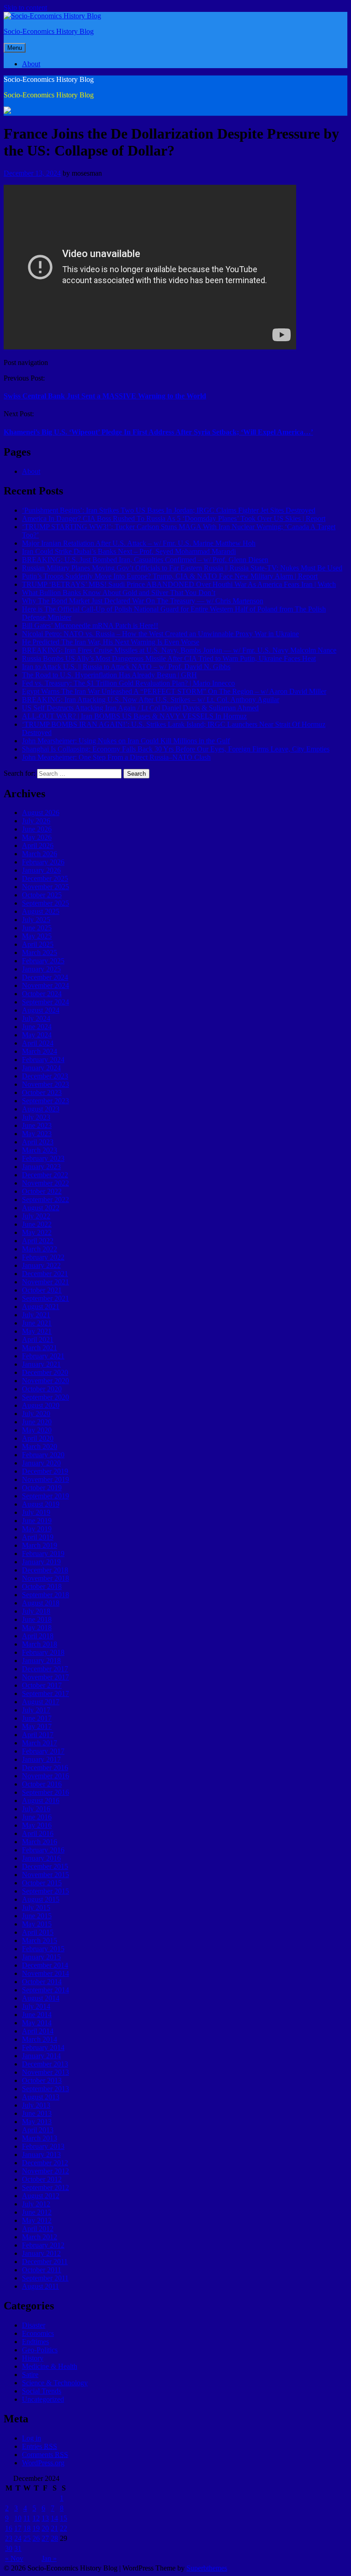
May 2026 (37, 837)
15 (64, 2518)
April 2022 (38, 1241)
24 (18, 2538)
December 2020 (45, 1372)
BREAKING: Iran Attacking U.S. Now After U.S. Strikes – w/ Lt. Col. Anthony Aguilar (151, 700)
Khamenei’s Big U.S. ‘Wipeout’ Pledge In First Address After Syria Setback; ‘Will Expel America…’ (158, 432)
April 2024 (38, 1043)
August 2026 (41, 813)
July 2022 (36, 1216)
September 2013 (45, 2089)
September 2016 (45, 1792)
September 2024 (45, 1002)
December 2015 (45, 1866)
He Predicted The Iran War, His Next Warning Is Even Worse (111, 642)
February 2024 (43, 1060)
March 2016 (40, 1842)
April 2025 (38, 944)
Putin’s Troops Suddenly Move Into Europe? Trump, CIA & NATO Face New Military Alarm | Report (170, 576)
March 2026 (40, 854)
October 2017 (42, 1685)
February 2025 (43, 961)
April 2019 (38, 1537)
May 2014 (37, 2023)
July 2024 (36, 1018)
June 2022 (37, 1224)
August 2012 (41, 2196)
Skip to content (25, 8)
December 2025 (45, 878)
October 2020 (42, 1389)
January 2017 (41, 1759)
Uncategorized (43, 2399)
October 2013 (42, 2080)
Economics (38, 2333)
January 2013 (41, 2155)
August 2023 (41, 1109)
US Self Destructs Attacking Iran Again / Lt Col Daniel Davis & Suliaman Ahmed (140, 708)
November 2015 (45, 1875)
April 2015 (38, 1932)
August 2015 (41, 1899)
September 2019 (45, 1496)
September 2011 (45, 2278)
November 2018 (45, 1578)
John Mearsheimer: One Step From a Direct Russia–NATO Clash (116, 757)
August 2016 (41, 1801)
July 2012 (36, 2204)
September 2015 (45, 1891)
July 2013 (36, 2105)
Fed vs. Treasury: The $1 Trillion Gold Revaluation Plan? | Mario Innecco (128, 683)
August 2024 (41, 1010)
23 (9, 2538)
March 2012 (40, 2237)
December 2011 (45, 2262)
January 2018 (41, 1661)
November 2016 (45, 1776)
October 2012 (42, 2179)
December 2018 (45, 1570)
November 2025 (45, 887)
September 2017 (45, 1693)
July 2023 (36, 1117)
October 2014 (42, 1982)
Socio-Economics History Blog (49, 31)
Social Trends (42, 2391)
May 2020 (37, 1430)
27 (45, 2538)
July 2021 (36, 1315)
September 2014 (45, 1990)
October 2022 (42, 1191)
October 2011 (42, 2270)
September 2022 (45, 1199)
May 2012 (37, 2220)
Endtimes (35, 2342)
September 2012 (45, 2187)
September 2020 (45, 1397)
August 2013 (41, 2097)
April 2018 (38, 1636)
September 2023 (45, 1101)
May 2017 (37, 1726)
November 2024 (45, 985)
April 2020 (38, 1438)
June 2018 (37, 1619)
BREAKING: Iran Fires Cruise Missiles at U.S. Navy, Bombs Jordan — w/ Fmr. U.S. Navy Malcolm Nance (179, 650)
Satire (30, 2375)
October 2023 (42, 1092)
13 (45, 2518)
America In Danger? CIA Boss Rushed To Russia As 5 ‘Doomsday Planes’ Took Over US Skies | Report (174, 518)
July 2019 (36, 1512)
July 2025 (36, 920)
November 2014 (45, 1973)
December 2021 (45, 1274)
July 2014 (36, 2006)
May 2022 (37, 1232)
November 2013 (45, 2072)
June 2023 (37, 1125)
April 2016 (38, 1833)
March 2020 (40, 1446)
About (31, 64)
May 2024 (37, 1035)
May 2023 (37, 1134)
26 (36, 2538)
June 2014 (37, 2015)
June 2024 (37, 1027)
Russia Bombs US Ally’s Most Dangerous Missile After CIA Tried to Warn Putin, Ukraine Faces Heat (169, 658)
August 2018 (41, 1603)
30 (9, 2548)
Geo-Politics (40, 2350)
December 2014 (45, 1965)
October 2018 (42, 1586)
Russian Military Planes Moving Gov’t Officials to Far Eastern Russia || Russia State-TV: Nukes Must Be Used (182, 568)
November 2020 (45, 1381)
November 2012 (45, 2171)
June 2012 (37, 2212)
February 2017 (43, 1751)
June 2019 (37, 1521)
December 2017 (45, 1669)
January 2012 (41, 2253)
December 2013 (45, 2064)
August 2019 (41, 1504)
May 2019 (37, 1529)
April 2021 (38, 1339)
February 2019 (43, 1554)
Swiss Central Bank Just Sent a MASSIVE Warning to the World (105, 396)
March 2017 (40, 1743)
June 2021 (37, 1323)
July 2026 (36, 821)
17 (18, 2528)
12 (36, 2518)
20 (45, 2528)
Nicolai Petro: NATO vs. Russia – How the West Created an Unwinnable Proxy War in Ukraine (160, 634)
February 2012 (43, 2245)
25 (27, 2538)
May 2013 (37, 2122)
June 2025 (37, 928)
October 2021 (42, 1290)
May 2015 (37, 1924)
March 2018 (40, 1644)
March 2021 (40, 1348)
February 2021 (43, 1356)
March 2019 (40, 1545)
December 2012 (45, 2163)
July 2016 (36, 1809)
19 (36, 2528)
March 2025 (40, 953)
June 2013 (37, 2113)
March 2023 (40, 1150)
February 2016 (43, 1850)
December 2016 (45, 1768)
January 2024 (41, 1068)
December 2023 (45, 1076)
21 (54, 2528)
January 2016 (41, 1858)
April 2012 (38, 2229)
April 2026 (38, 845)
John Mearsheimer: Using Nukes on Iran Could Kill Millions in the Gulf (126, 741)
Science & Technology (55, 2383)
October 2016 (42, 1784)
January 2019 (41, 1562)
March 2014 (40, 2039)
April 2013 (38, 2130)
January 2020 (41, 1463)
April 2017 (38, 1735)
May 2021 (37, 1331)
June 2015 (37, 1916)
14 (54, 2518)
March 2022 (40, 1249)
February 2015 (43, 1949)
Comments (45, 2455)
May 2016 (37, 1825)
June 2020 (37, 1422)
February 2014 (43, 2047)
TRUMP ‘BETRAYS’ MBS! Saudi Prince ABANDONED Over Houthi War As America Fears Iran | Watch (179, 584)
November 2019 (45, 1479)
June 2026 (37, 829)
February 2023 (43, 1158)
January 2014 (41, 2056)
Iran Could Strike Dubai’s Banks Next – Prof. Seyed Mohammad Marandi (129, 551)
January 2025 (41, 969)
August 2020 (41, 1405)
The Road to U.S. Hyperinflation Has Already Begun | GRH (109, 675)
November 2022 (45, 1183)
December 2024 (45, 977)
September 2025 (45, 903)
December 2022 (45, 1175)
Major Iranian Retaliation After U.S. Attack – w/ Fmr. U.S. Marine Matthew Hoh (139, 543)
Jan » (49, 2558)
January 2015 (41, 1957)
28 (54, 2538)
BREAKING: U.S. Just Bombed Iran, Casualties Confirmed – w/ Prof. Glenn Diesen (145, 560)
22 (64, 2528)
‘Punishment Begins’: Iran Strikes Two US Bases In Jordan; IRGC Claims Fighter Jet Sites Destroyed (169, 510)
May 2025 (37, 936)
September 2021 (45, 1298)
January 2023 (41, 1167)
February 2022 (43, 1257)
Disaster (34, 2325)
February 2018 (43, 1652)
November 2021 (45, 1282)
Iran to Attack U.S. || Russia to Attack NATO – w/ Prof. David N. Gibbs (126, 667)
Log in (32, 2438)
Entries (40, 2446)
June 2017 (37, 1718)
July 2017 (36, 1710)
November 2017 (45, 1677)
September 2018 (45, 1595)
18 (27, 2528)
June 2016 (37, 1817)
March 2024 (40, 1051)
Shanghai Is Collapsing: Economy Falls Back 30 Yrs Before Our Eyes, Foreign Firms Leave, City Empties (176, 749)
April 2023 (38, 1142)
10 (18, 2518)
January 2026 (41, 870)
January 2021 (41, 1364)
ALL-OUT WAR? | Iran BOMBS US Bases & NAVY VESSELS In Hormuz (134, 716)
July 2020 (36, 1414)
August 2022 (41, 1208)
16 (9, 2528)
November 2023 (45, 1084)
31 (18, 2548)
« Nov (14, 2558)
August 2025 (41, 911)
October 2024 (42, 994)
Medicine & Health (50, 2366)
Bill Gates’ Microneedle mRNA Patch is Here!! (90, 625)
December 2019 (45, 1471)
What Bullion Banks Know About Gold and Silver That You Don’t (119, 593)
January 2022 (41, 1265)
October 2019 (42, 1488)
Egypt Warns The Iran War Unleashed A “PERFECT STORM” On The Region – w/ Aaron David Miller (174, 691)
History (33, 2358)
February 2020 (43, 1455)
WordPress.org (43, 2463)
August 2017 (41, 1702)
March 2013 (40, 2138)
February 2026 (43, 862)
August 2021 (41, 1307)
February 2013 (43, 2146)
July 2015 (36, 1908)
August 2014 (41, 1998)
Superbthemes (207, 2568)
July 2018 (36, 1611)
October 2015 (42, 1883)
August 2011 (40, 2286)
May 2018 (37, 1628)
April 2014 (38, 2031)
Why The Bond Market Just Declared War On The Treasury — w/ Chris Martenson (143, 601)
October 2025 (42, 895)
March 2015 (40, 1940)
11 (27, 2518)
